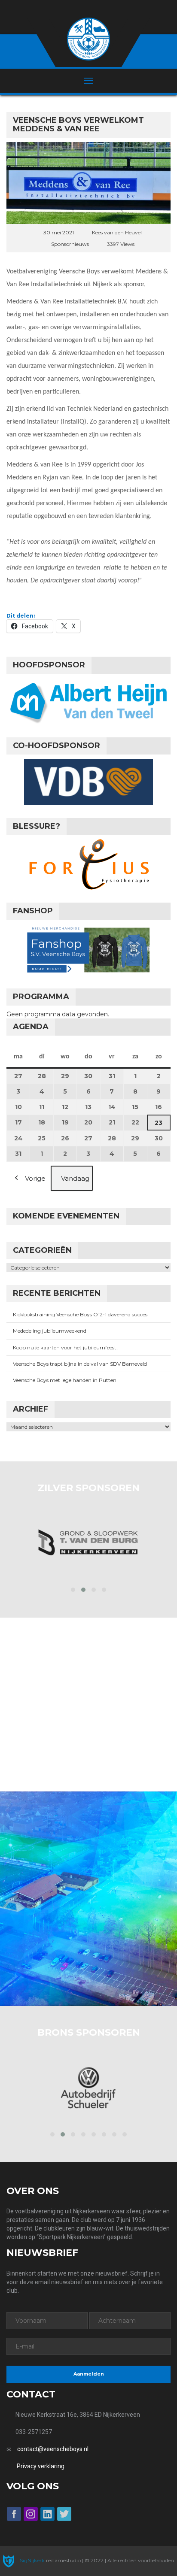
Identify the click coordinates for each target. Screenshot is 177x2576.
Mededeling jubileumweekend (50, 1331)
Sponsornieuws (70, 244)
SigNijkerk (32, 2560)
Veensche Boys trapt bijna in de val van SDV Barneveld (80, 1364)
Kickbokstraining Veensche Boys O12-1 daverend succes (80, 1314)
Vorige (35, 1178)
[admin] (77, 9)
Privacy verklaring (41, 2466)
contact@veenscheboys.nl (53, 2449)
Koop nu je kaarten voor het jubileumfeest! (65, 1347)
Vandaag (75, 1178)
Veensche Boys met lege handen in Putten (65, 1380)
